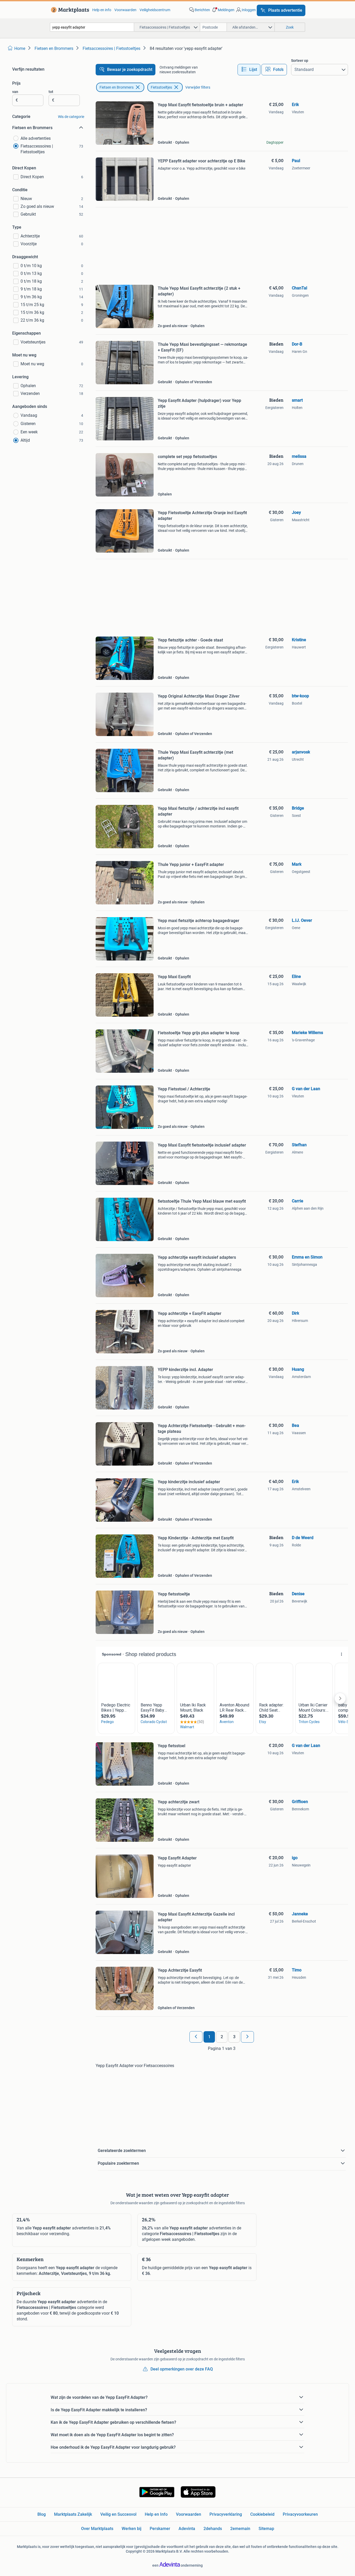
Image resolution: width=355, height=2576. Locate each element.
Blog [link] (42, 2514)
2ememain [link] (240, 2529)
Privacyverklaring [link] (226, 2514)
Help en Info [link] (156, 2514)
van (15, 92)
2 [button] (222, 2037)
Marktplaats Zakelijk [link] (73, 2514)
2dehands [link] (213, 2529)
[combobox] (92, 27)
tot (51, 92)
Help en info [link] (102, 10)
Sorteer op (300, 61)
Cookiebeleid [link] (262, 2514)
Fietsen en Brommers (117, 87)
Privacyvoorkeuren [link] (300, 2514)
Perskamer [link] (160, 2529)
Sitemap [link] (266, 2529)
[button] (223, 10)
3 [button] (234, 2037)
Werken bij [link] (132, 2529)
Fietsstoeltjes (161, 87)
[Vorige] (196, 2037)
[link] (69, 10)
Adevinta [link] (187, 2529)
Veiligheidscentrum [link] (155, 10)
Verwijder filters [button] (198, 87)
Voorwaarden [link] (125, 10)
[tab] (249, 70)
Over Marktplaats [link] (97, 2529)
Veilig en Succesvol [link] (118, 2514)
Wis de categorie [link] (71, 117)
